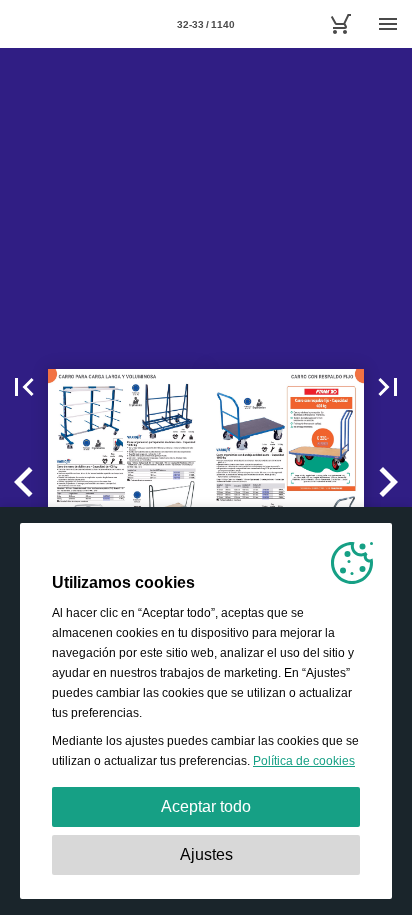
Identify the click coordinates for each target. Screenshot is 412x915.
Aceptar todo (206, 806)
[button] (24, 387)
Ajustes (206, 854)
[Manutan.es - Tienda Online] (340, 24)
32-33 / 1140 (206, 24)
